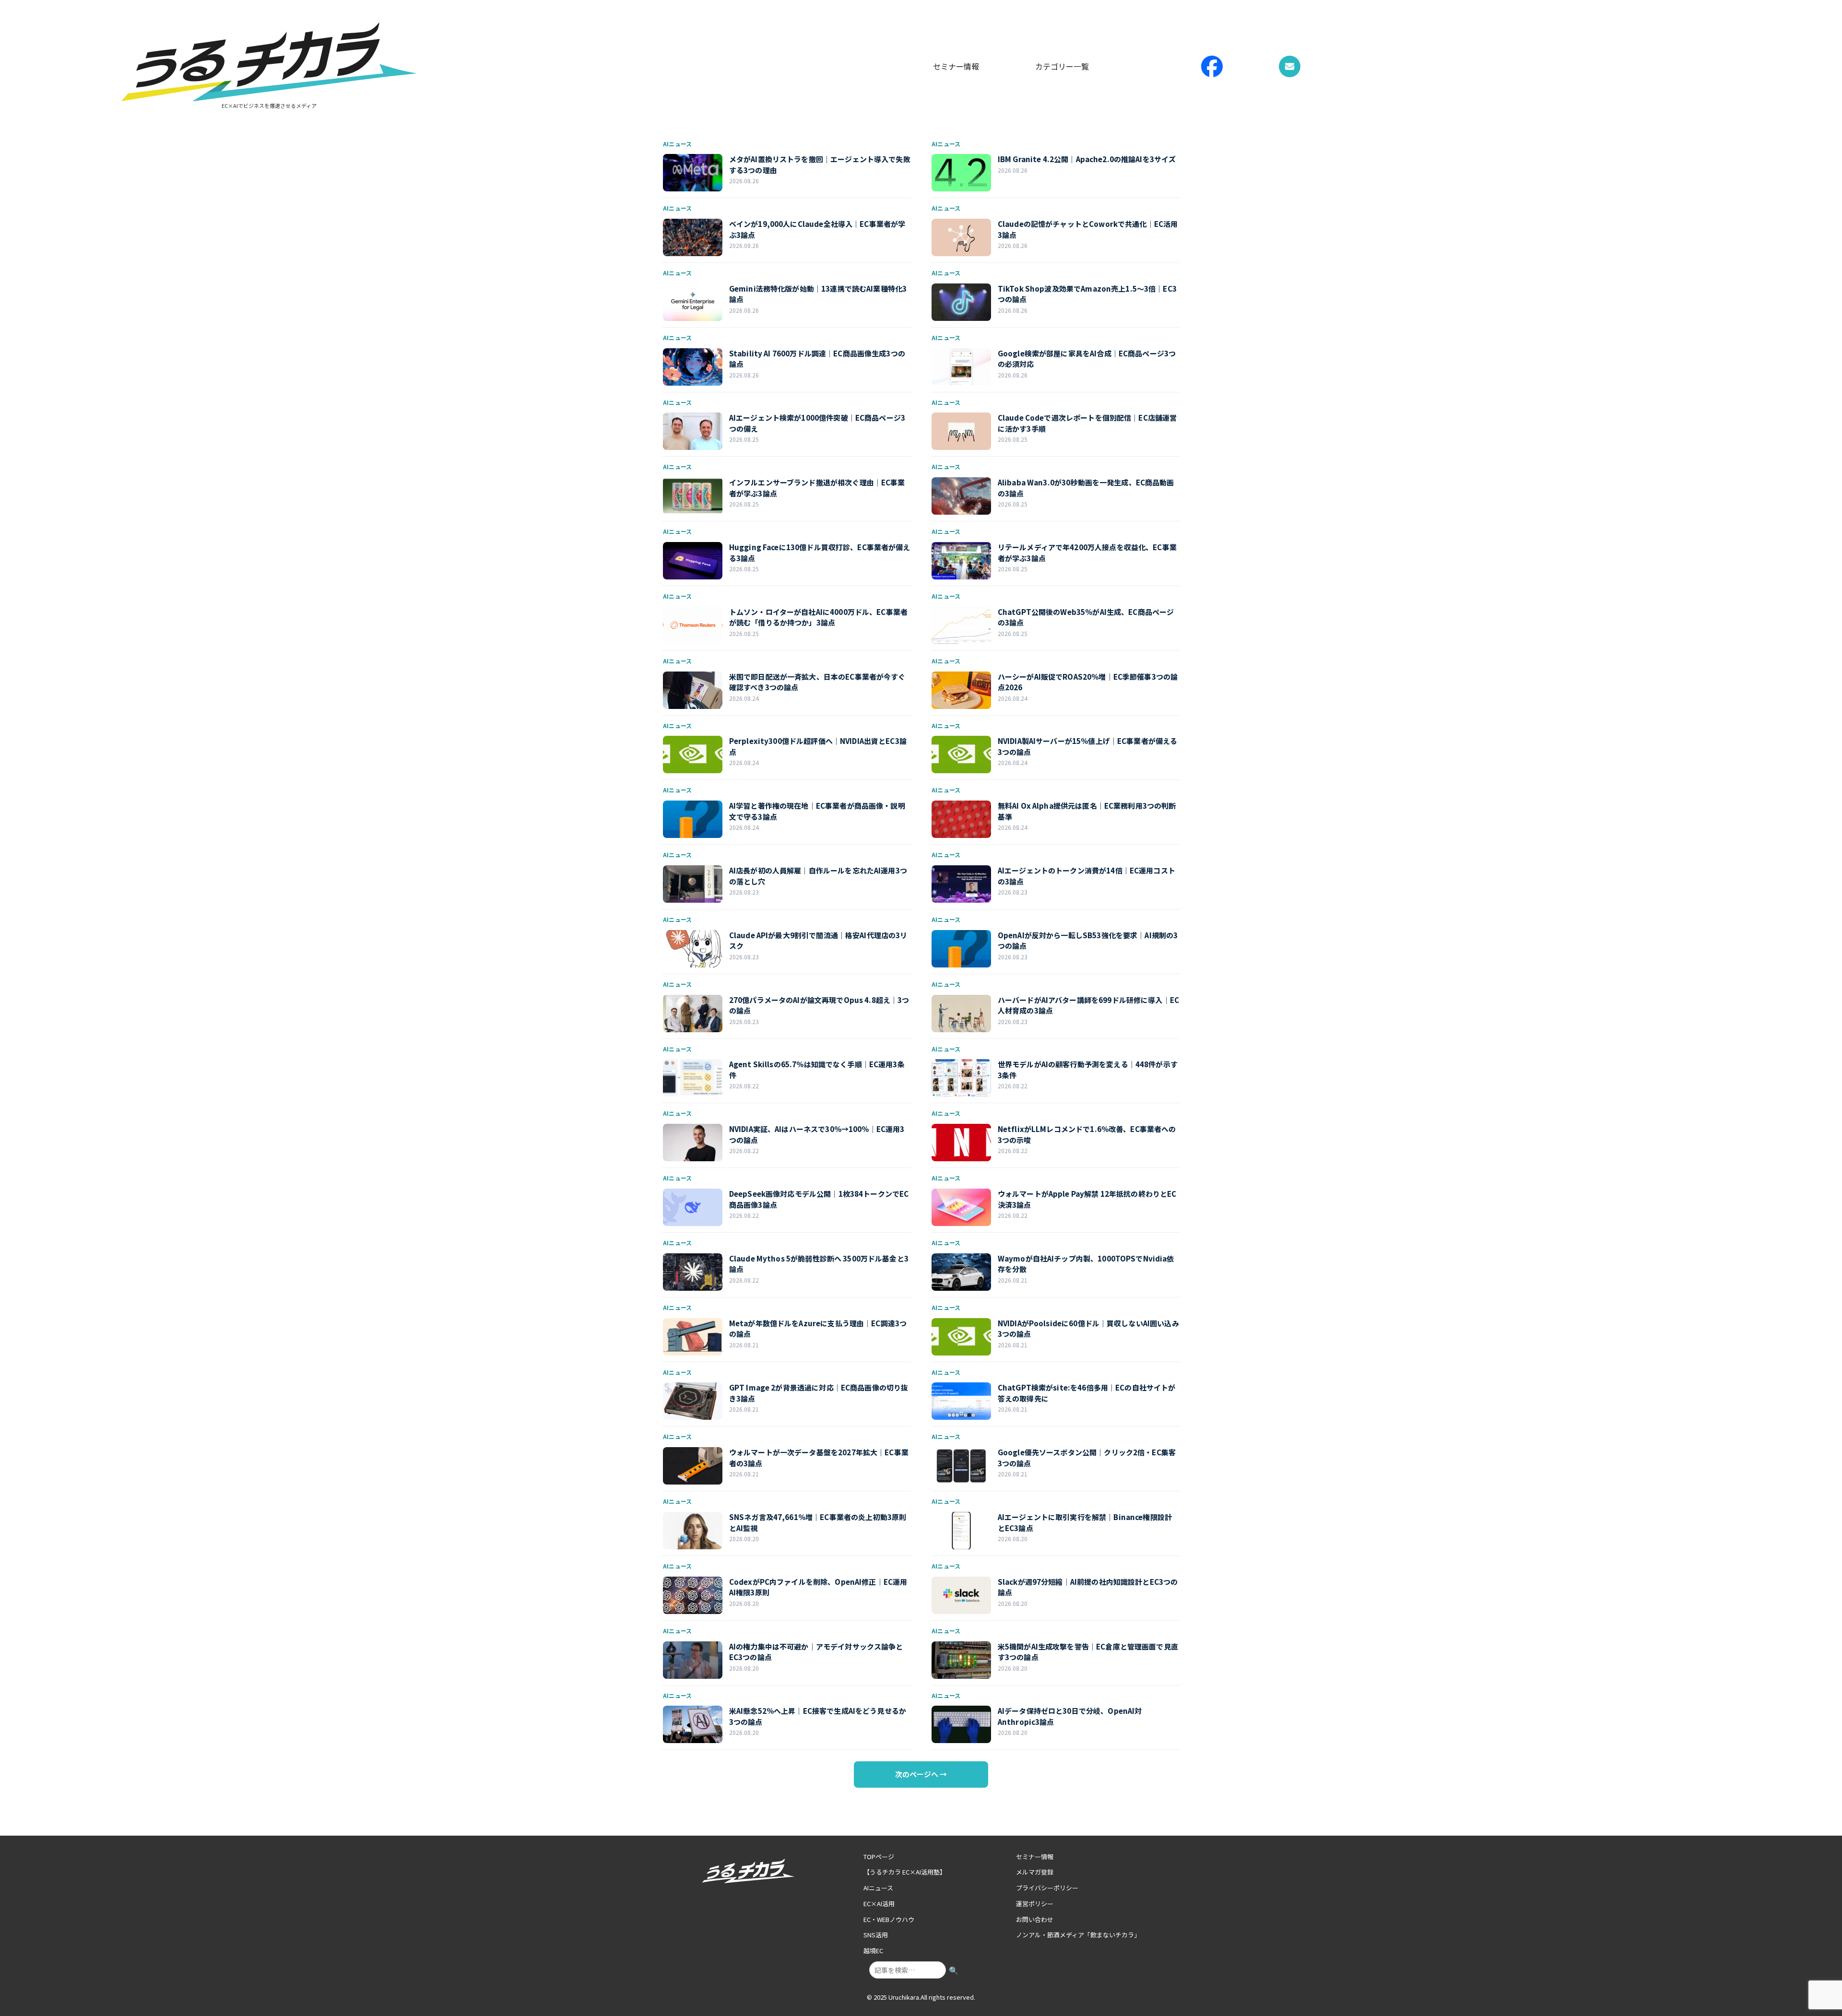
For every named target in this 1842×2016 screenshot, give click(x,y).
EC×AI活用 (879, 1904)
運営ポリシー (1035, 1904)
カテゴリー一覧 (1062, 66)
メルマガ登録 (1035, 1872)
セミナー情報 (956, 66)
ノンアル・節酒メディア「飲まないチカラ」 (1078, 1935)
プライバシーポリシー (1047, 1888)
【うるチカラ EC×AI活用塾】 (905, 1872)
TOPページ (879, 1857)
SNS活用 (876, 1935)
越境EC (873, 1951)
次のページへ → (921, 1774)
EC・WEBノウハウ (889, 1919)
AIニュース (878, 1888)
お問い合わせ (1035, 1919)
